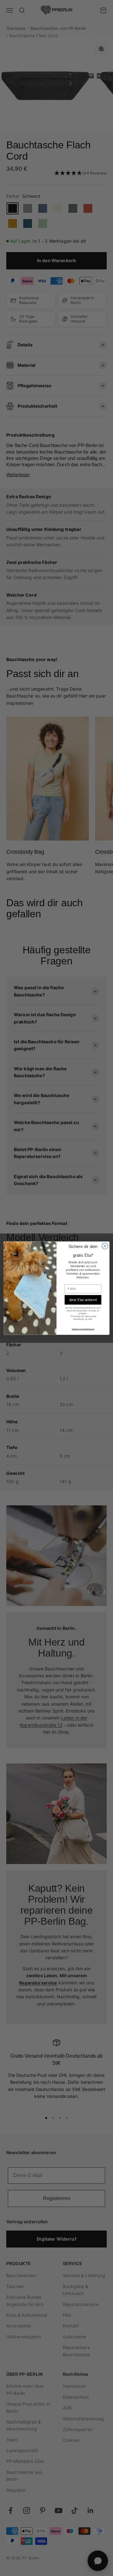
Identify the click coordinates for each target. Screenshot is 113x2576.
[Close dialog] (105, 1246)
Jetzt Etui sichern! (83, 1299)
